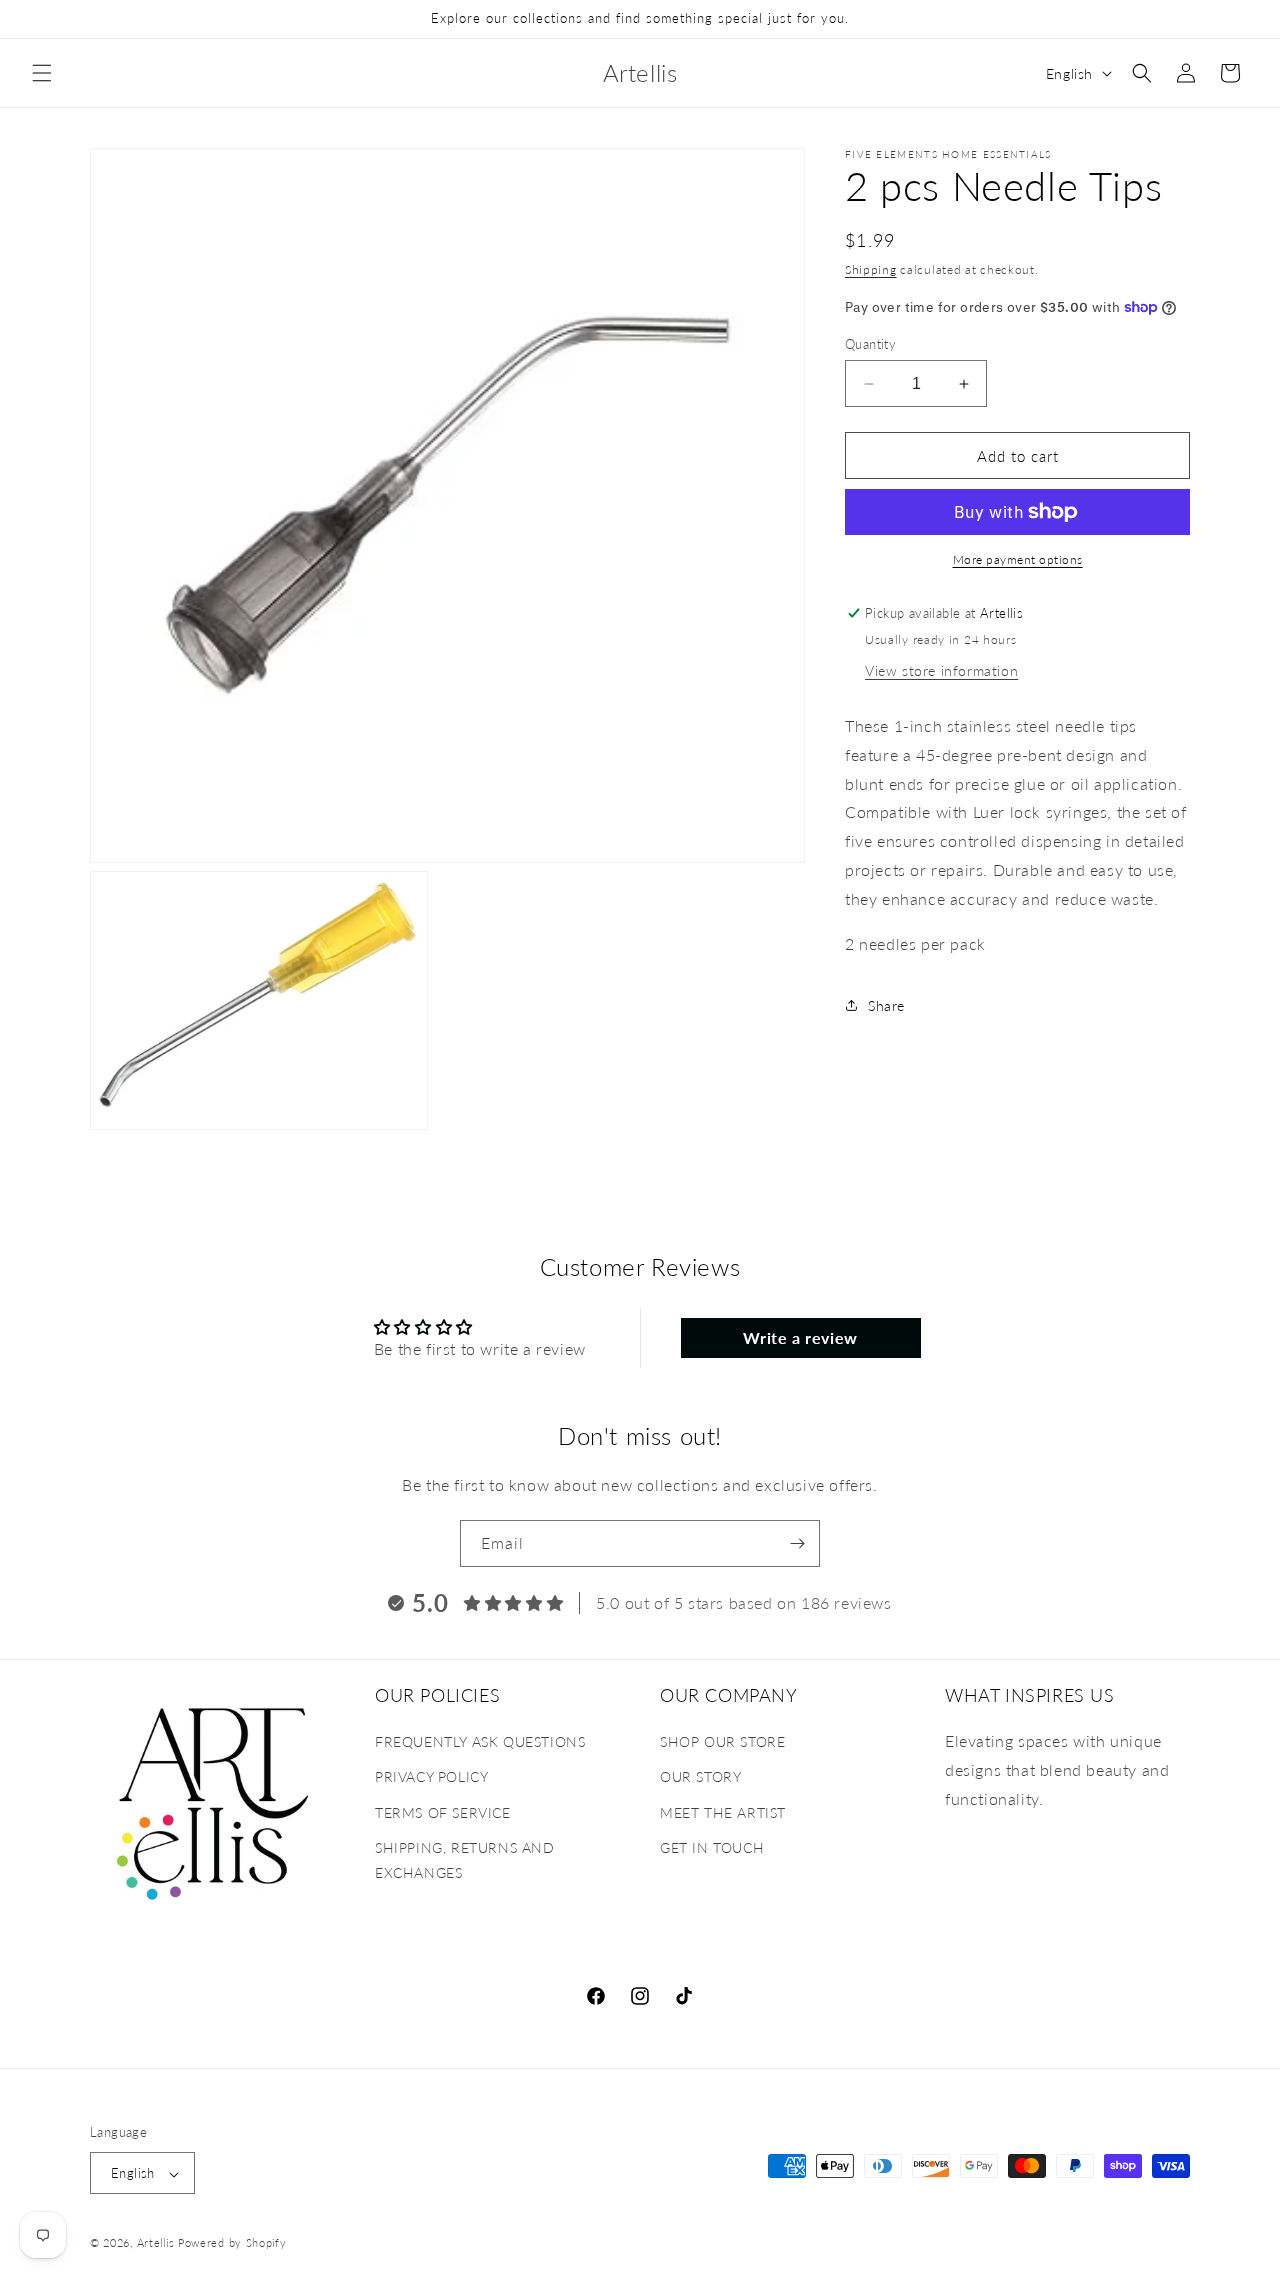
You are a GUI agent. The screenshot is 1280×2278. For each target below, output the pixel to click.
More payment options (1018, 559)
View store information (941, 670)
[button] (42, 73)
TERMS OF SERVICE (443, 1812)
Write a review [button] (800, 1337)
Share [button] (886, 1005)
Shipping (871, 269)
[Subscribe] (797, 1543)
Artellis (156, 2243)
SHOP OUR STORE (722, 1741)
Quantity (870, 344)
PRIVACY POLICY (431, 1777)
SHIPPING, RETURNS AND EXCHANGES (465, 1860)
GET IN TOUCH (712, 1847)
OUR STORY (700, 1777)
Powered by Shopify (232, 2243)
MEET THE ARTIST (723, 1812)
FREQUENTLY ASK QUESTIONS (480, 1741)
